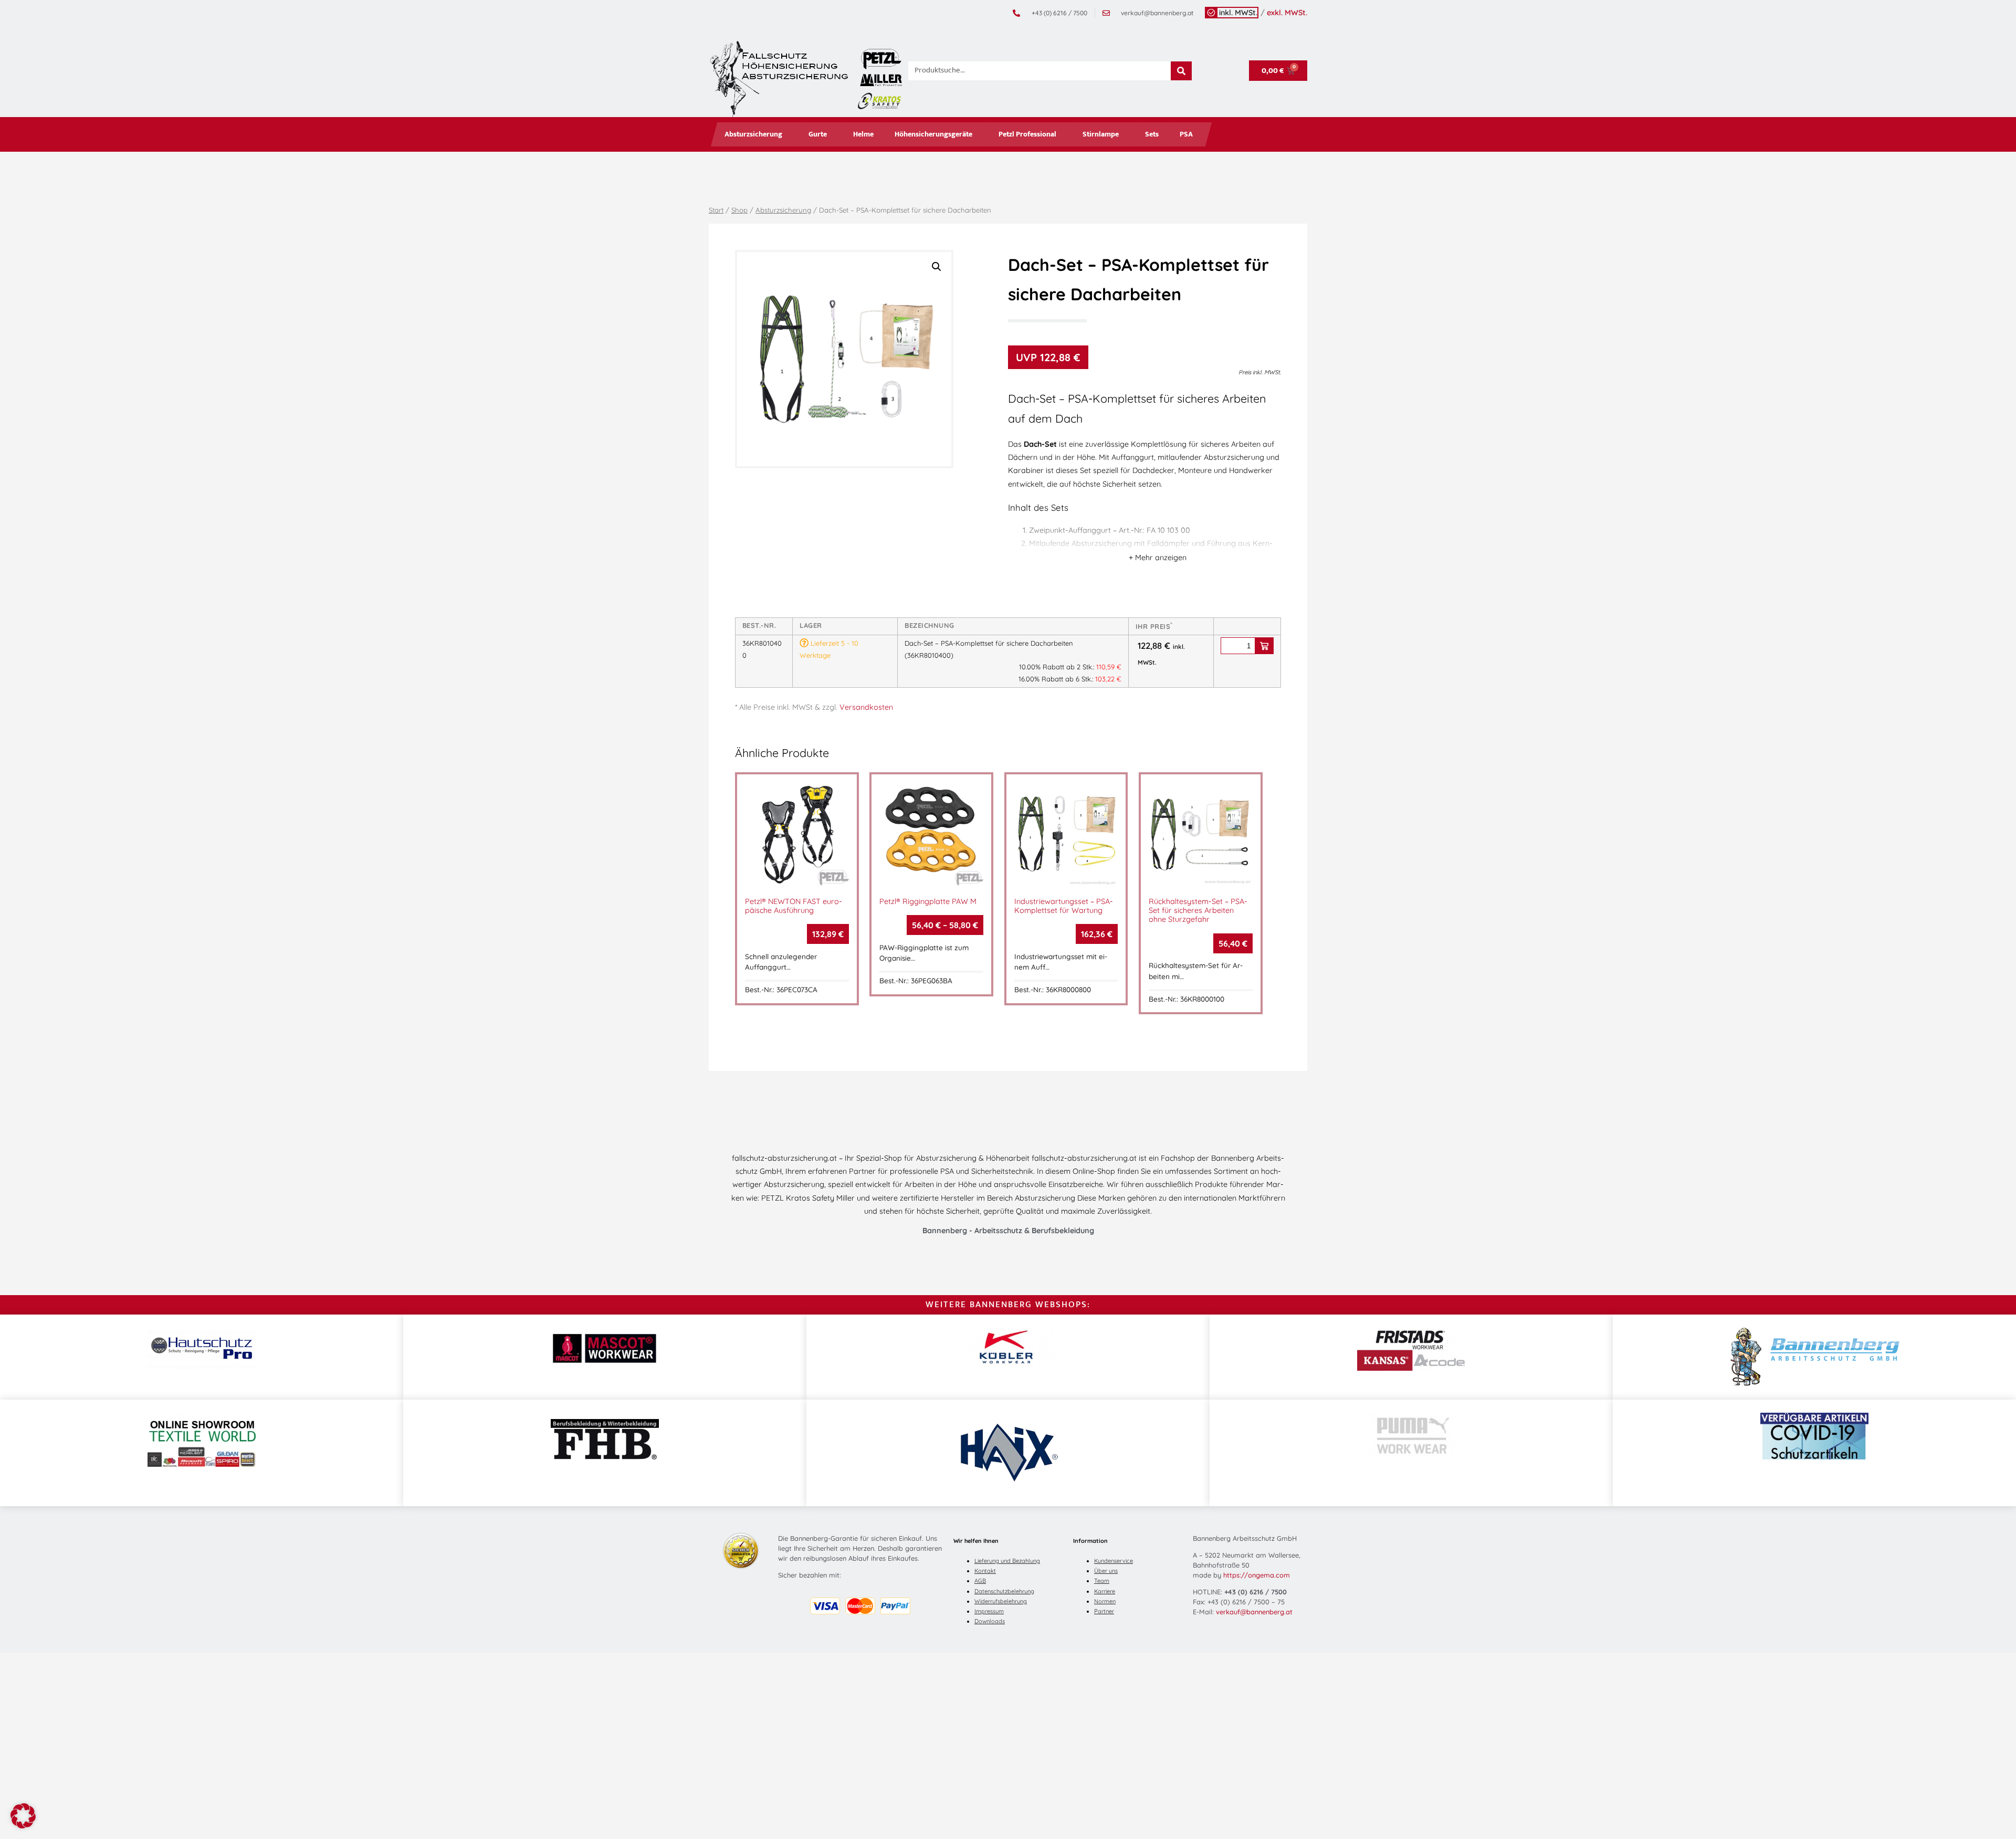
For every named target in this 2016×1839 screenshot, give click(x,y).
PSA (1186, 134)
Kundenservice (1114, 1561)
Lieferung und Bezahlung (1007, 1561)
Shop (739, 210)
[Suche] (1181, 71)
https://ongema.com (1257, 1575)
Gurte (818, 134)
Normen (1105, 1601)
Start (716, 210)
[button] (937, 267)
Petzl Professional (1027, 134)
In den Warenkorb (1264, 646)
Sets (1152, 134)
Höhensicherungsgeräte (933, 134)
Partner (1104, 1611)
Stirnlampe (1101, 134)
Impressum (989, 1611)
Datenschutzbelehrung (1004, 1591)
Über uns (1106, 1571)
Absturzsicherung (753, 134)
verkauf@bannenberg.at (1254, 1612)
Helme (863, 134)
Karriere (1105, 1591)
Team (1102, 1581)
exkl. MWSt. (1287, 13)
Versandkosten (866, 707)
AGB (980, 1581)
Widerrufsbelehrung (1001, 1601)
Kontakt (985, 1571)
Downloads (990, 1621)
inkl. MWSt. (1238, 13)
